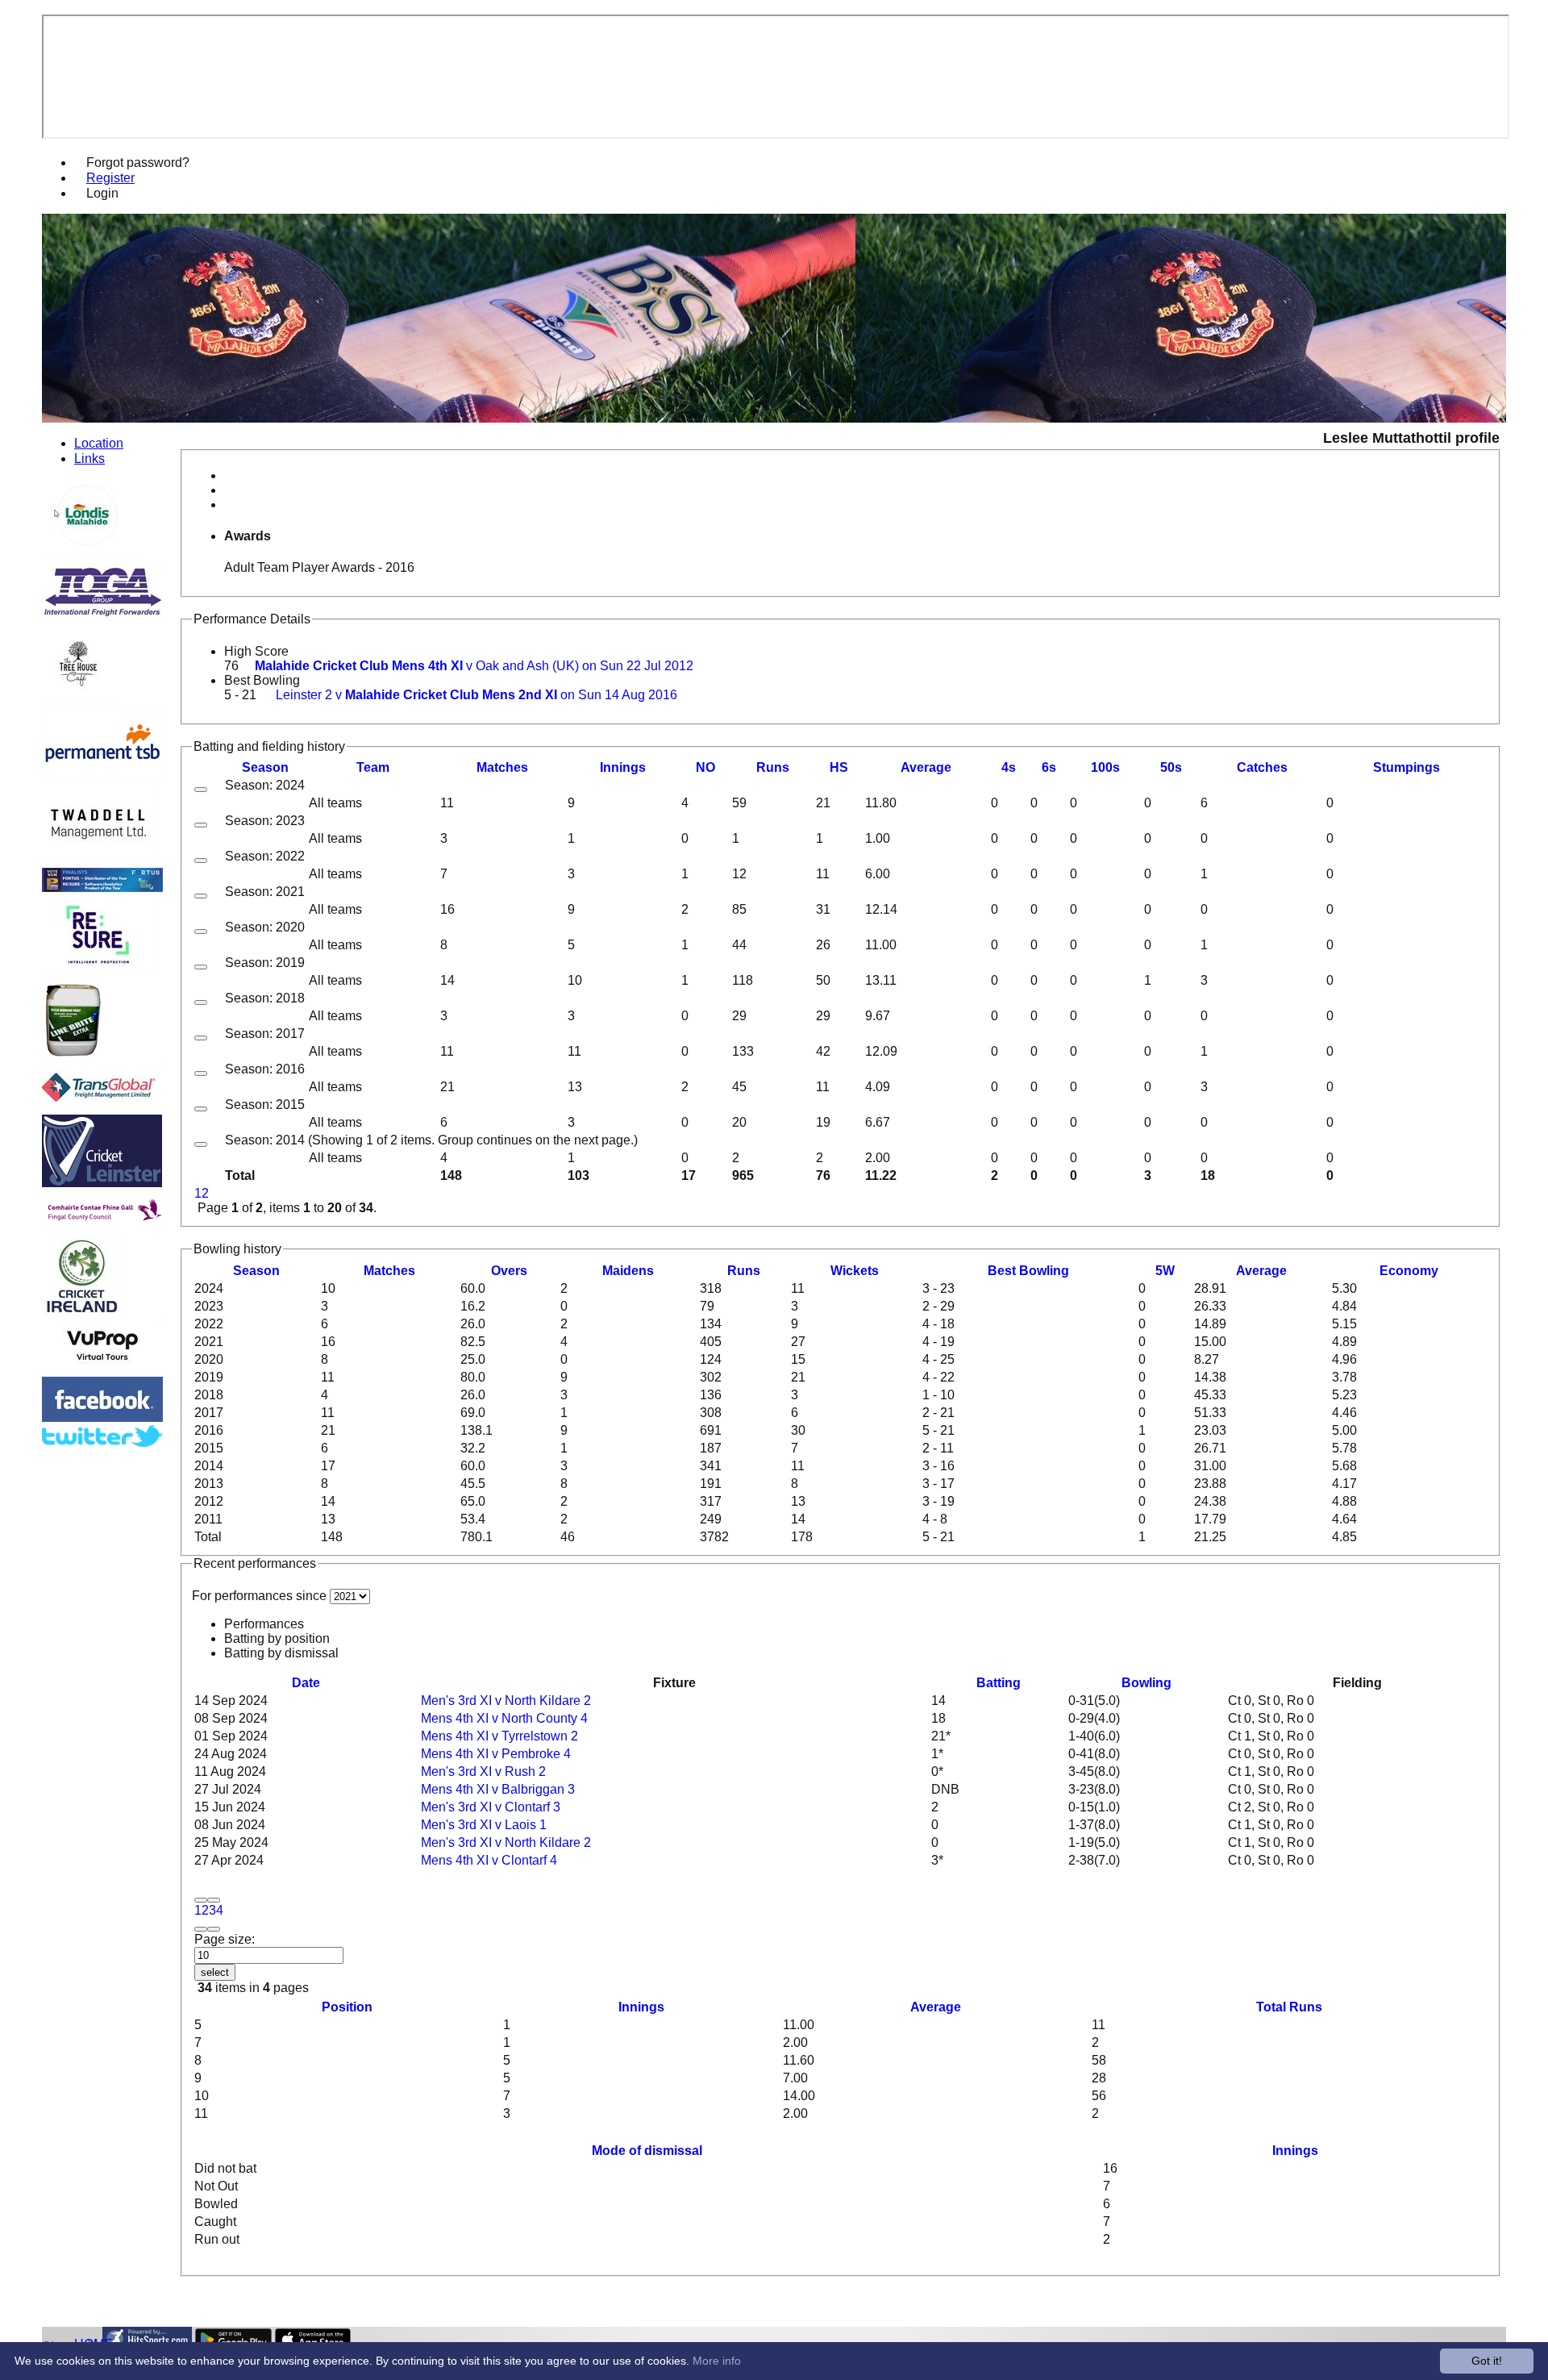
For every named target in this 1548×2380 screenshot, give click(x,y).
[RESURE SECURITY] (99, 971)
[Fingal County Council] (102, 1228)
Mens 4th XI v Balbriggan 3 (498, 1789)
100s (1105, 767)
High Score (256, 651)
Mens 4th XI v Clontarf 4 (489, 1860)
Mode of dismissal (647, 2151)
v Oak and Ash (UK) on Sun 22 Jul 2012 (474, 666)
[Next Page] (201, 1929)
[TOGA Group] (102, 613)
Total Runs (1289, 2007)
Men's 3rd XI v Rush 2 (483, 1771)
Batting (999, 1683)
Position (347, 2007)
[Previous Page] (214, 1900)
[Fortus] (102, 888)
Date (306, 1683)
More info (717, 2361)
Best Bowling (262, 680)
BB (1028, 1271)
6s (1049, 767)
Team (373, 767)
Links (89, 458)
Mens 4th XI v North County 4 (504, 1718)
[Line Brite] (72, 1055)
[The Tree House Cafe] (78, 697)
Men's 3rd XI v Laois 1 (484, 1825)
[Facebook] (102, 1417)
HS (839, 767)
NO (705, 767)
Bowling (1146, 1683)
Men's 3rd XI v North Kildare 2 (506, 1701)
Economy (1409, 1271)
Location (99, 443)
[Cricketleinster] (102, 1183)
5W (1165, 1271)
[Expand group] (201, 790)
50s (1171, 767)
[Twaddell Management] (99, 860)
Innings (641, 2007)
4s (1009, 767)
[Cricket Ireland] (82, 1312)
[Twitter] (102, 1442)
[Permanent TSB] (102, 776)
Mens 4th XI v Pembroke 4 (496, 1754)
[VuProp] (102, 1369)
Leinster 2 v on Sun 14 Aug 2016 (476, 695)
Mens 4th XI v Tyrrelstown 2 (499, 1736)
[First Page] (201, 1900)
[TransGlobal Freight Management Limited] (102, 1107)
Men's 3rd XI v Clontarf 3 (491, 1807)
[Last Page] (214, 1929)
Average (1261, 1271)
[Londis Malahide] (90, 555)
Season (265, 767)
